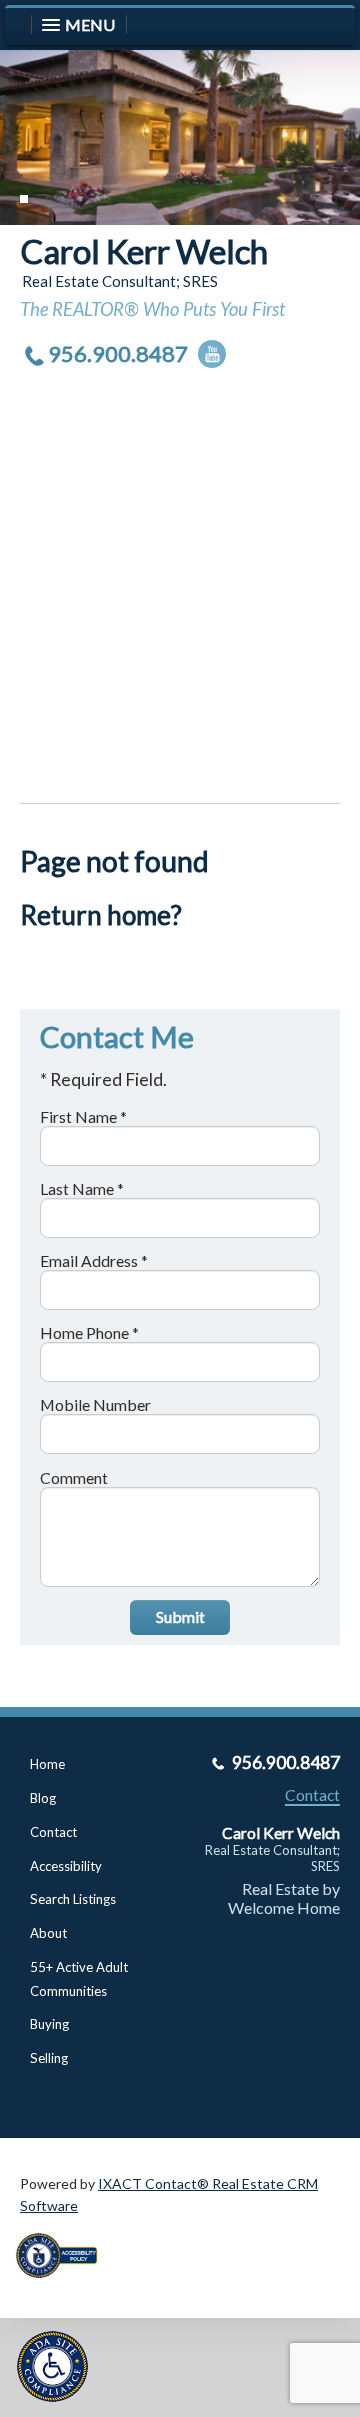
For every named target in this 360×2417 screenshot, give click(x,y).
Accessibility (66, 1866)
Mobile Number (95, 1404)
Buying (49, 2024)
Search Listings (73, 1899)
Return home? (101, 915)
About (48, 1933)
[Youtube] (212, 354)
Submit (180, 1616)
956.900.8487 (118, 353)
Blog (43, 1798)
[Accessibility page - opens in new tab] (64, 2284)
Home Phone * (89, 1332)
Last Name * (82, 1188)
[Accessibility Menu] (52, 2366)
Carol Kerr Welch (144, 251)
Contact (53, 1832)
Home (47, 1764)
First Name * (83, 1116)
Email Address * (94, 1260)
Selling (49, 2058)
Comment (74, 1477)
